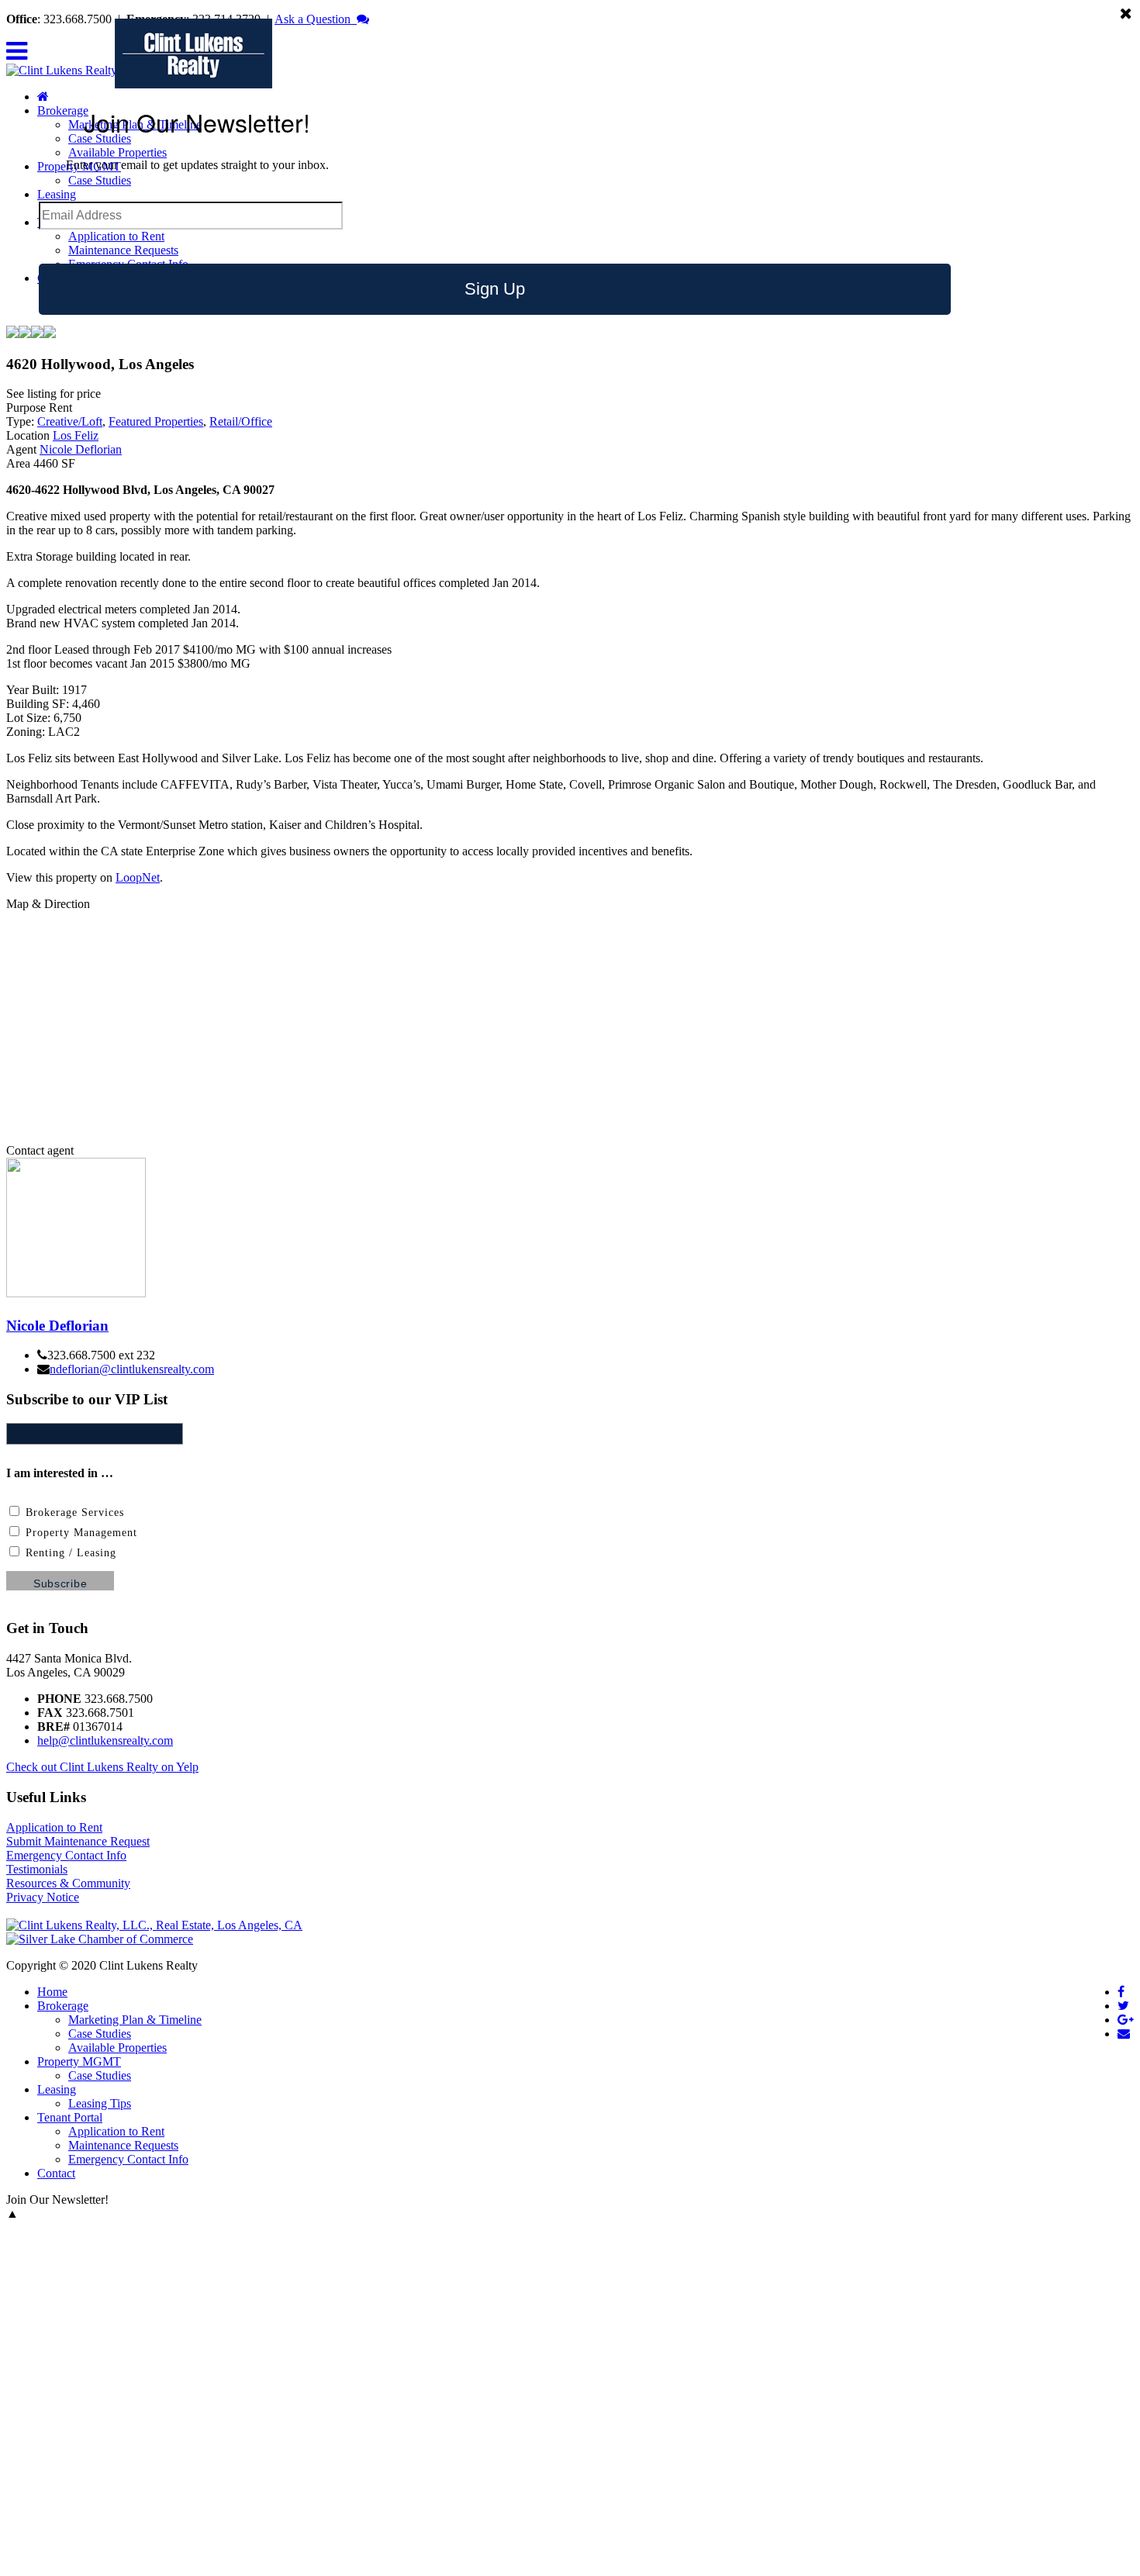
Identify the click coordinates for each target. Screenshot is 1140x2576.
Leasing (57, 194)
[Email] (1124, 2034)
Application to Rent (116, 236)
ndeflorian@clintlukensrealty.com (132, 1369)
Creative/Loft (70, 421)
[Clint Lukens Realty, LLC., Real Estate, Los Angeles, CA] (154, 1925)
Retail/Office (241, 421)
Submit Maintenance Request (78, 1841)
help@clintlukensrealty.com (105, 1740)
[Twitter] (1123, 2006)
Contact (56, 2173)
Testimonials (37, 1869)
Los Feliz (76, 435)
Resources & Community (68, 1883)
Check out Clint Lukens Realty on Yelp (102, 1767)
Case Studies (100, 180)
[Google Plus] (1126, 2020)
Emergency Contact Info (66, 1855)
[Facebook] (1121, 1992)
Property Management (79, 1533)
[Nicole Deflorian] (76, 1293)
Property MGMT (79, 2061)
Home (52, 1992)
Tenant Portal (70, 2117)
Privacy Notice (43, 1897)
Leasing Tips (100, 2103)
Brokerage (63, 2006)
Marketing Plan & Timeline (135, 2020)
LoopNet (138, 877)
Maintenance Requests (123, 250)
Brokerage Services (73, 1512)
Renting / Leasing (69, 1553)
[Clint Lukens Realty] (62, 70)
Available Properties (117, 152)
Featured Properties (156, 421)
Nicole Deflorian (81, 449)
